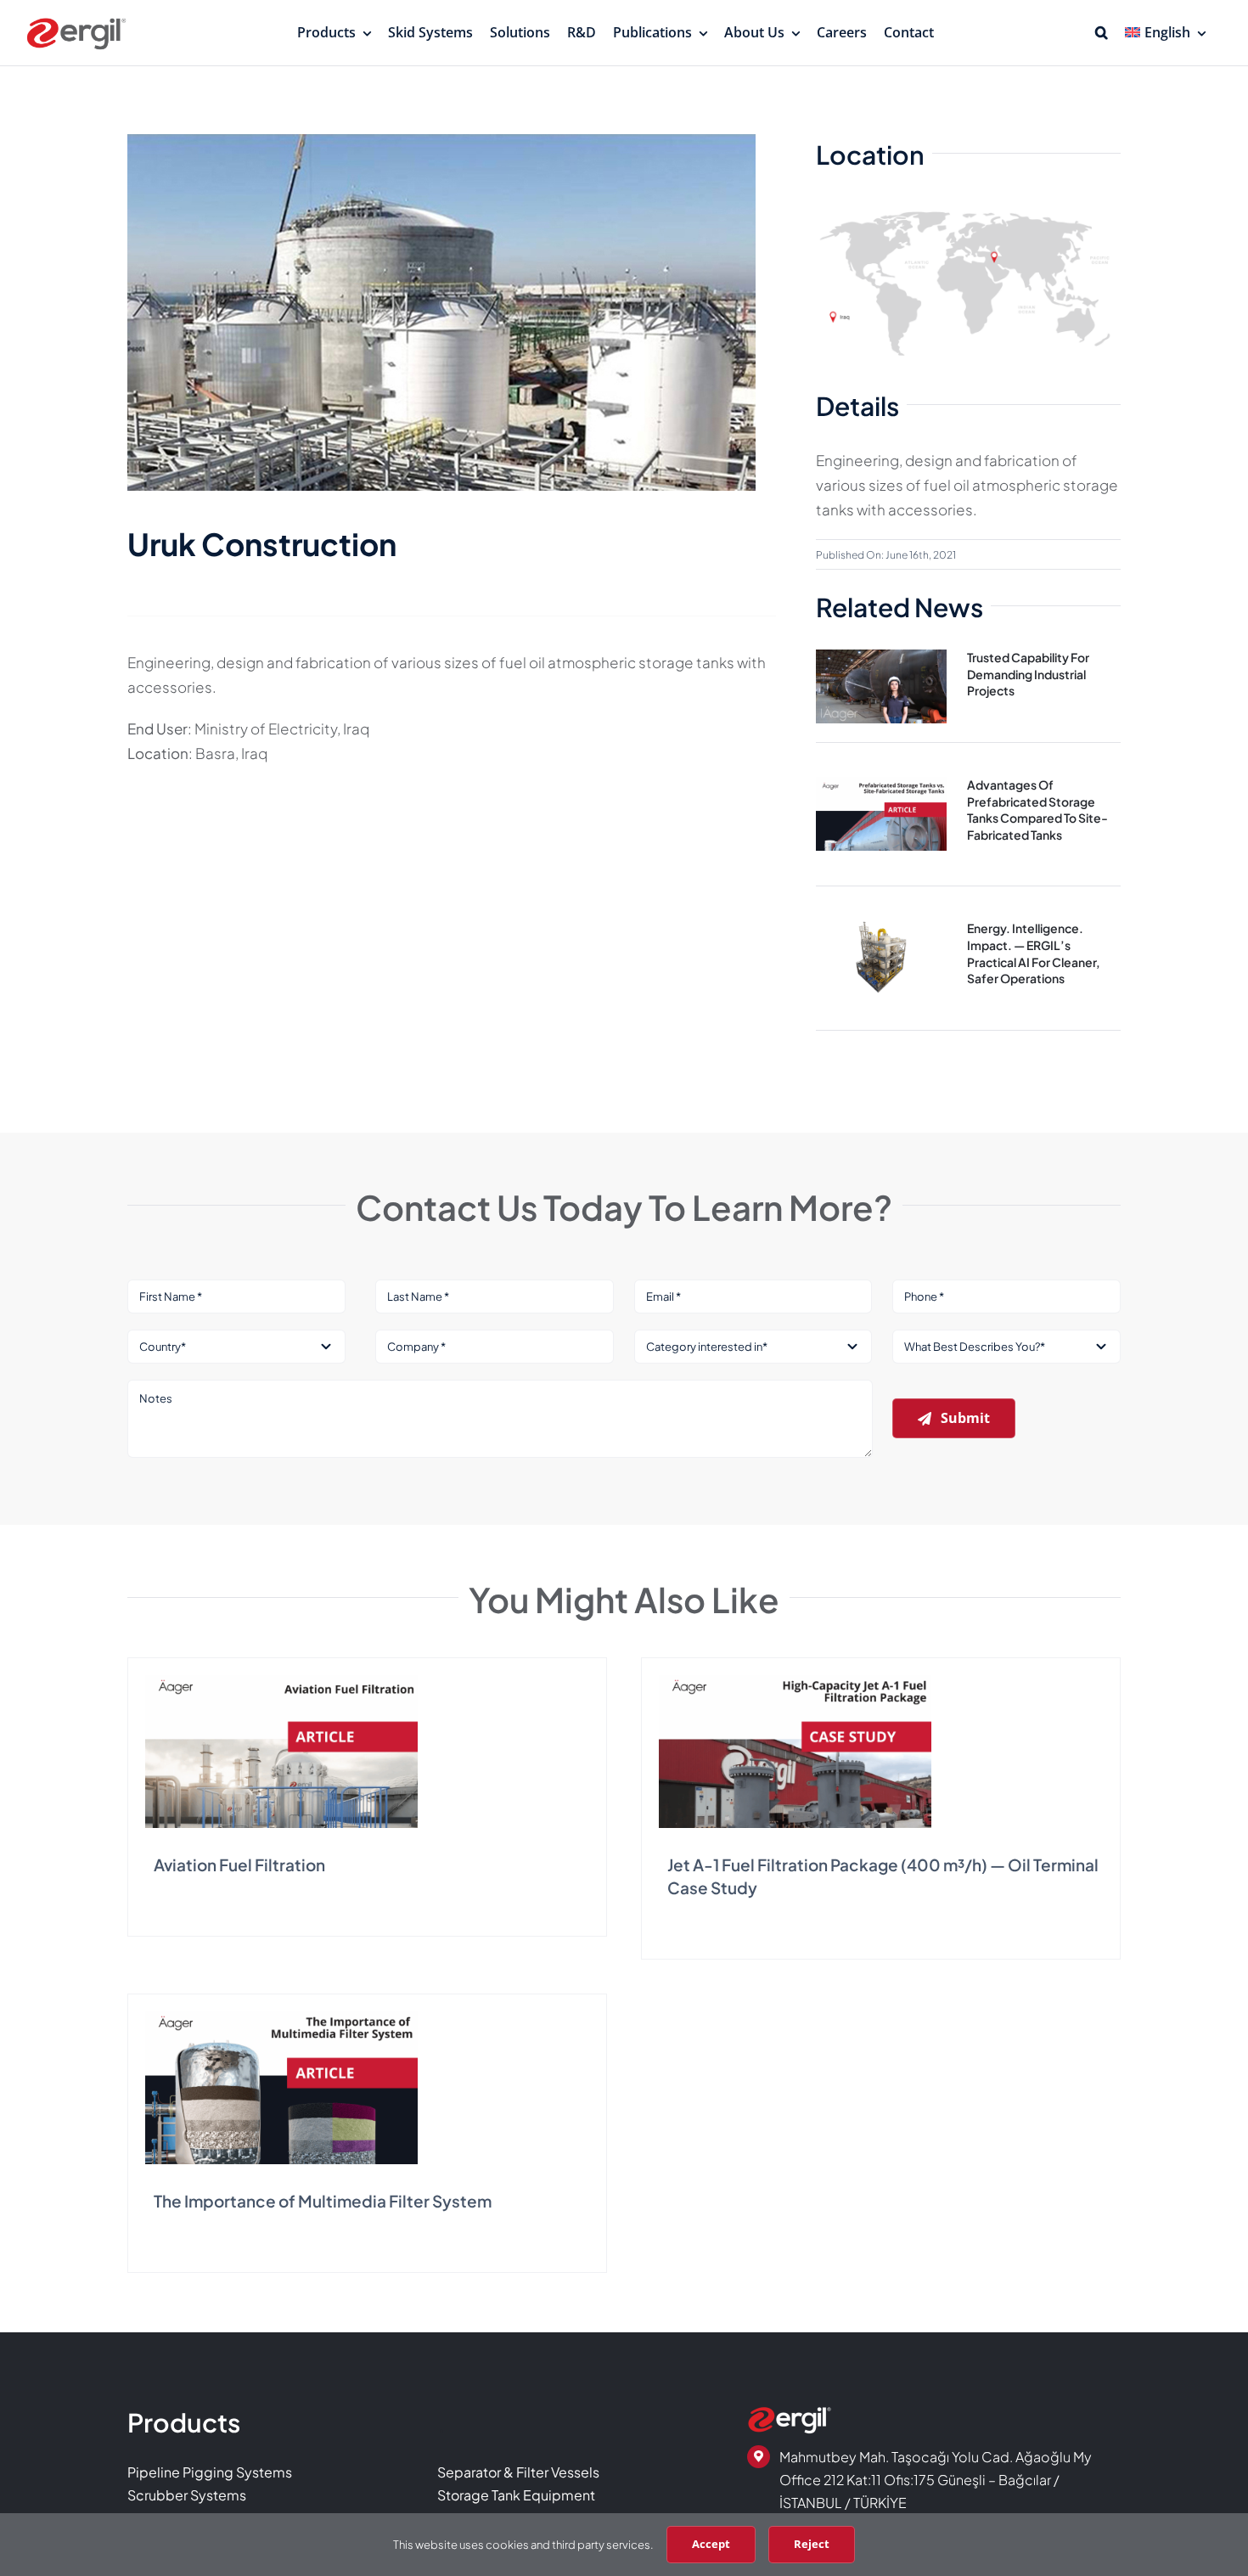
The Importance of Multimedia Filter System (323, 2201)
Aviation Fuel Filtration (239, 1865)
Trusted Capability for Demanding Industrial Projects (1028, 674)
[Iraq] (968, 204)
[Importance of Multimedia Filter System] (281, 2018)
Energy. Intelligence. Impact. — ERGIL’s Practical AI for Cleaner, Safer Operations (1034, 953)
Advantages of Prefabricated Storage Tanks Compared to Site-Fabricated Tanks (1037, 810)
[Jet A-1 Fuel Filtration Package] (795, 1682)
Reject (812, 2544)
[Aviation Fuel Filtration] (281, 1682)
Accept (711, 2544)
